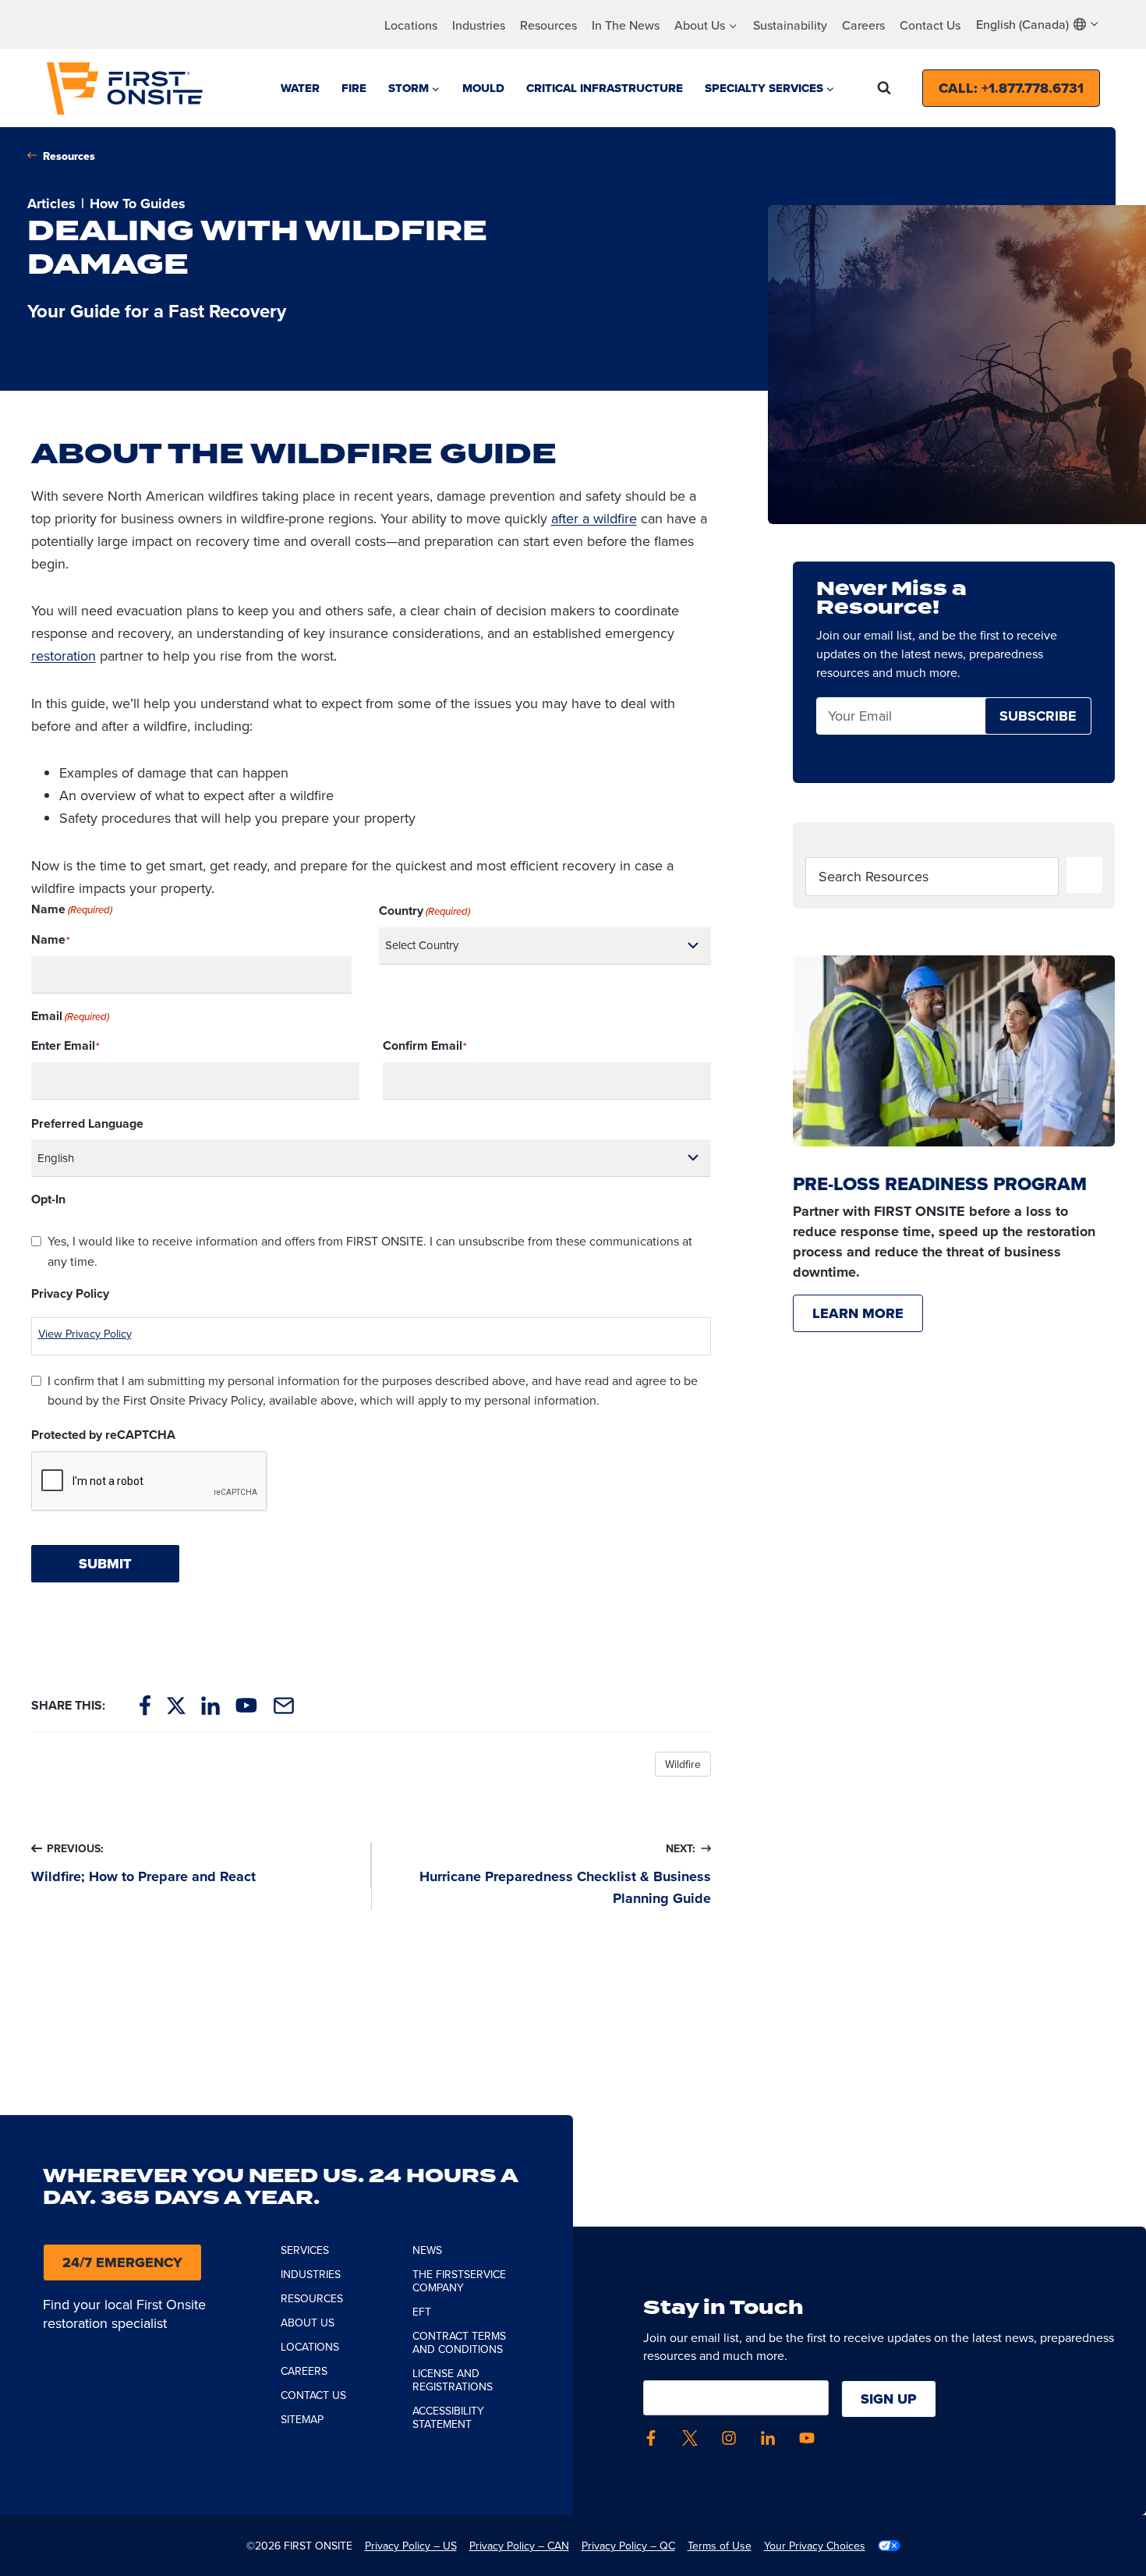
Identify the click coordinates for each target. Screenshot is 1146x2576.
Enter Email (63, 1045)
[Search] (1084, 875)
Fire (354, 88)
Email (844, 716)
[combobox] (1038, 24)
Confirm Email (423, 1045)
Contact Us (930, 25)
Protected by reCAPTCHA (103, 1435)
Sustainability (790, 25)
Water (300, 88)
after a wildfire (594, 518)
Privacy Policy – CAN (519, 2546)
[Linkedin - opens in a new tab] (768, 2438)
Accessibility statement (448, 2417)
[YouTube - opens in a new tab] (807, 2438)
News (427, 2250)
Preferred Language (87, 1123)
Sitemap (302, 2419)
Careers (863, 25)
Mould (483, 88)
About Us (308, 2323)
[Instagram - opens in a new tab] (729, 2438)
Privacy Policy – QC (628, 2546)
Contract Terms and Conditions (459, 2342)
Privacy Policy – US (411, 2546)
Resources (548, 25)
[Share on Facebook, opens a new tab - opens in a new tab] (145, 1705)
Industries (479, 25)
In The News (626, 25)
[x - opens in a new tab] (690, 2438)
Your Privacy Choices (815, 2546)
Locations (411, 25)
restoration (64, 656)
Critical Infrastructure (605, 88)
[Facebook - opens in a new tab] (651, 2438)
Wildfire (683, 1764)
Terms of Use (720, 2546)
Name (48, 939)
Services (305, 2250)
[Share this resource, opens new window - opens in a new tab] (284, 1706)
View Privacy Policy (85, 1333)
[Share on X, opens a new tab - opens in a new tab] (176, 1706)
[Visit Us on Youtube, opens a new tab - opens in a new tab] (246, 1705)
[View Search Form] (884, 88)
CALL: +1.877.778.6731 (1011, 88)
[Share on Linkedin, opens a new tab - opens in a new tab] (210, 1706)
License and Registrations (453, 2380)
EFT (422, 2312)
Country (424, 911)
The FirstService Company (459, 2281)
